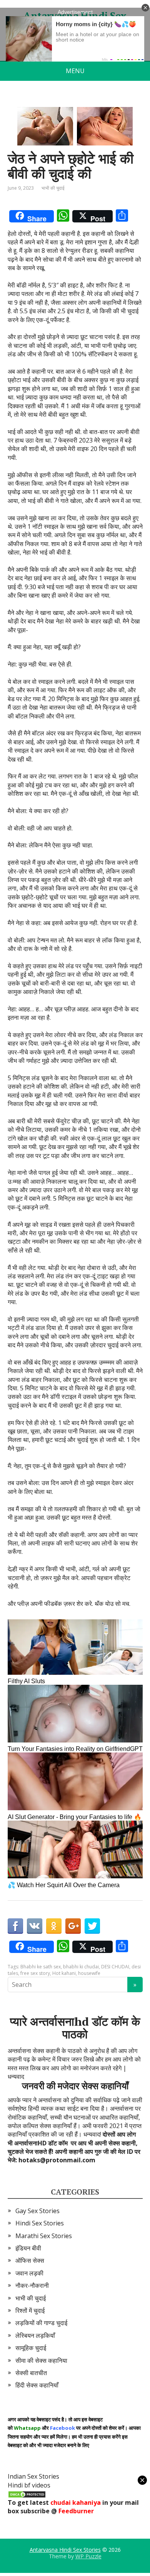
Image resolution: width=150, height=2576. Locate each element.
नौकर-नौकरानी (32, 2285)
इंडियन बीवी (28, 2248)
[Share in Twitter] (92, 1926)
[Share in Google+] (73, 1926)
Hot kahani (64, 1973)
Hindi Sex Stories (40, 2223)
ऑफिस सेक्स (30, 2260)
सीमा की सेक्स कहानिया (41, 2360)
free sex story (35, 1973)
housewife (89, 1973)
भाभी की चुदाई (53, 188)
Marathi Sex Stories (44, 2236)
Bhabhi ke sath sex (41, 1967)
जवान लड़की (29, 2273)
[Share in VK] (35, 1926)
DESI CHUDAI (115, 1967)
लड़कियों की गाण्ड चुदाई (41, 2323)
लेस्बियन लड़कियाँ (35, 2335)
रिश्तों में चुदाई (30, 2310)
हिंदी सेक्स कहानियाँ (37, 2385)
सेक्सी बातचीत (31, 2373)
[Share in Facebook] (15, 1926)
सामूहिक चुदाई (31, 2348)
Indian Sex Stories (33, 2476)
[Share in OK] (54, 1926)
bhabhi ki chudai (81, 1967)
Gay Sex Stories (37, 2211)
